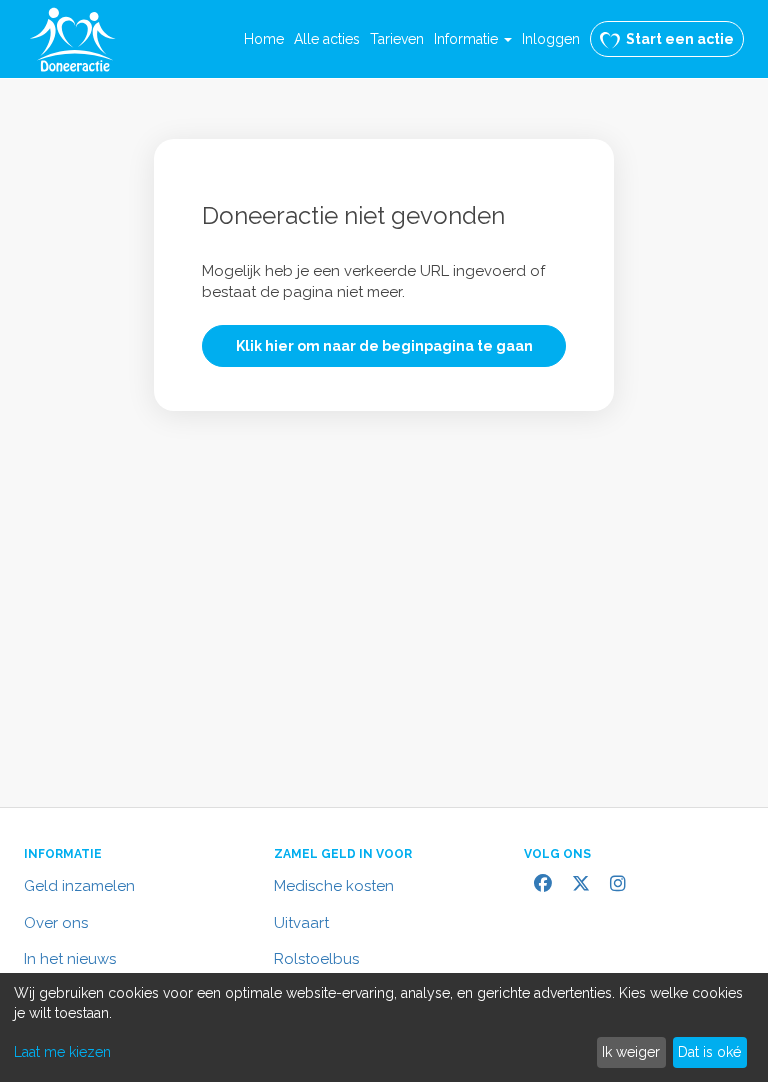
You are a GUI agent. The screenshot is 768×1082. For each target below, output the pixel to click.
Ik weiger (631, 1052)
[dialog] (384, 1027)
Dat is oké (709, 1052)
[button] (473, 39)
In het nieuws (70, 959)
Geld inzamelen (79, 886)
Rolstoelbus (316, 959)
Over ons (56, 923)
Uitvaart (301, 923)
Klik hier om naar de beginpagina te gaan (384, 346)
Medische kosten (334, 886)
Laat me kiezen (62, 1052)
